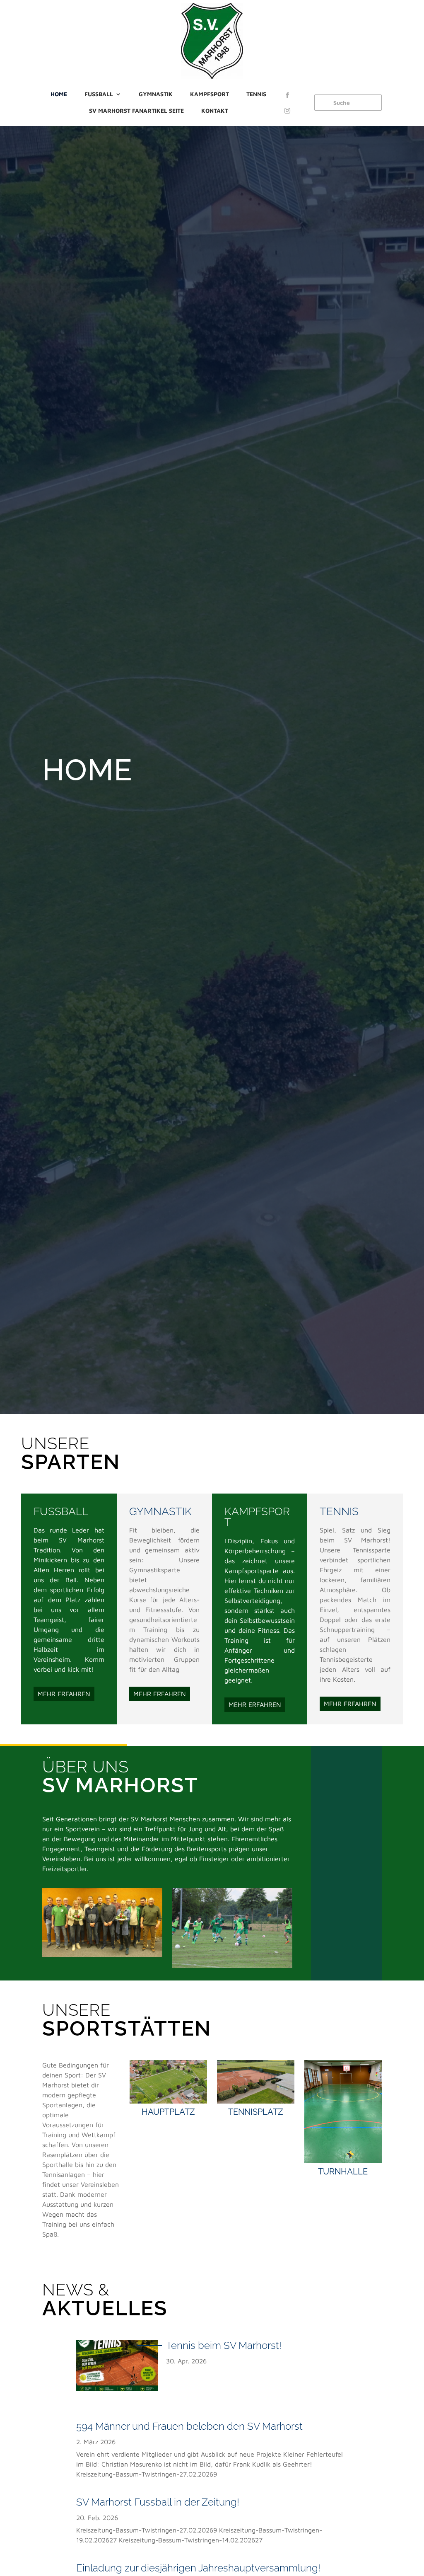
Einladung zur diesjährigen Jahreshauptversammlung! (198, 2568)
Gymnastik (156, 94)
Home (59, 94)
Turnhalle (343, 2172)
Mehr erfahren (64, 1694)
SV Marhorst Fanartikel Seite (136, 110)
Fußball (99, 94)
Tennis (256, 94)
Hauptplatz (168, 2112)
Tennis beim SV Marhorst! (224, 2345)
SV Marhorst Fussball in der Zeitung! (158, 2502)
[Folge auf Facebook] (287, 95)
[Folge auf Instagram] (287, 111)
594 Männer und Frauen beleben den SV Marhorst (189, 2426)
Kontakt (215, 110)
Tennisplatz (256, 2112)
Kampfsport (210, 94)
